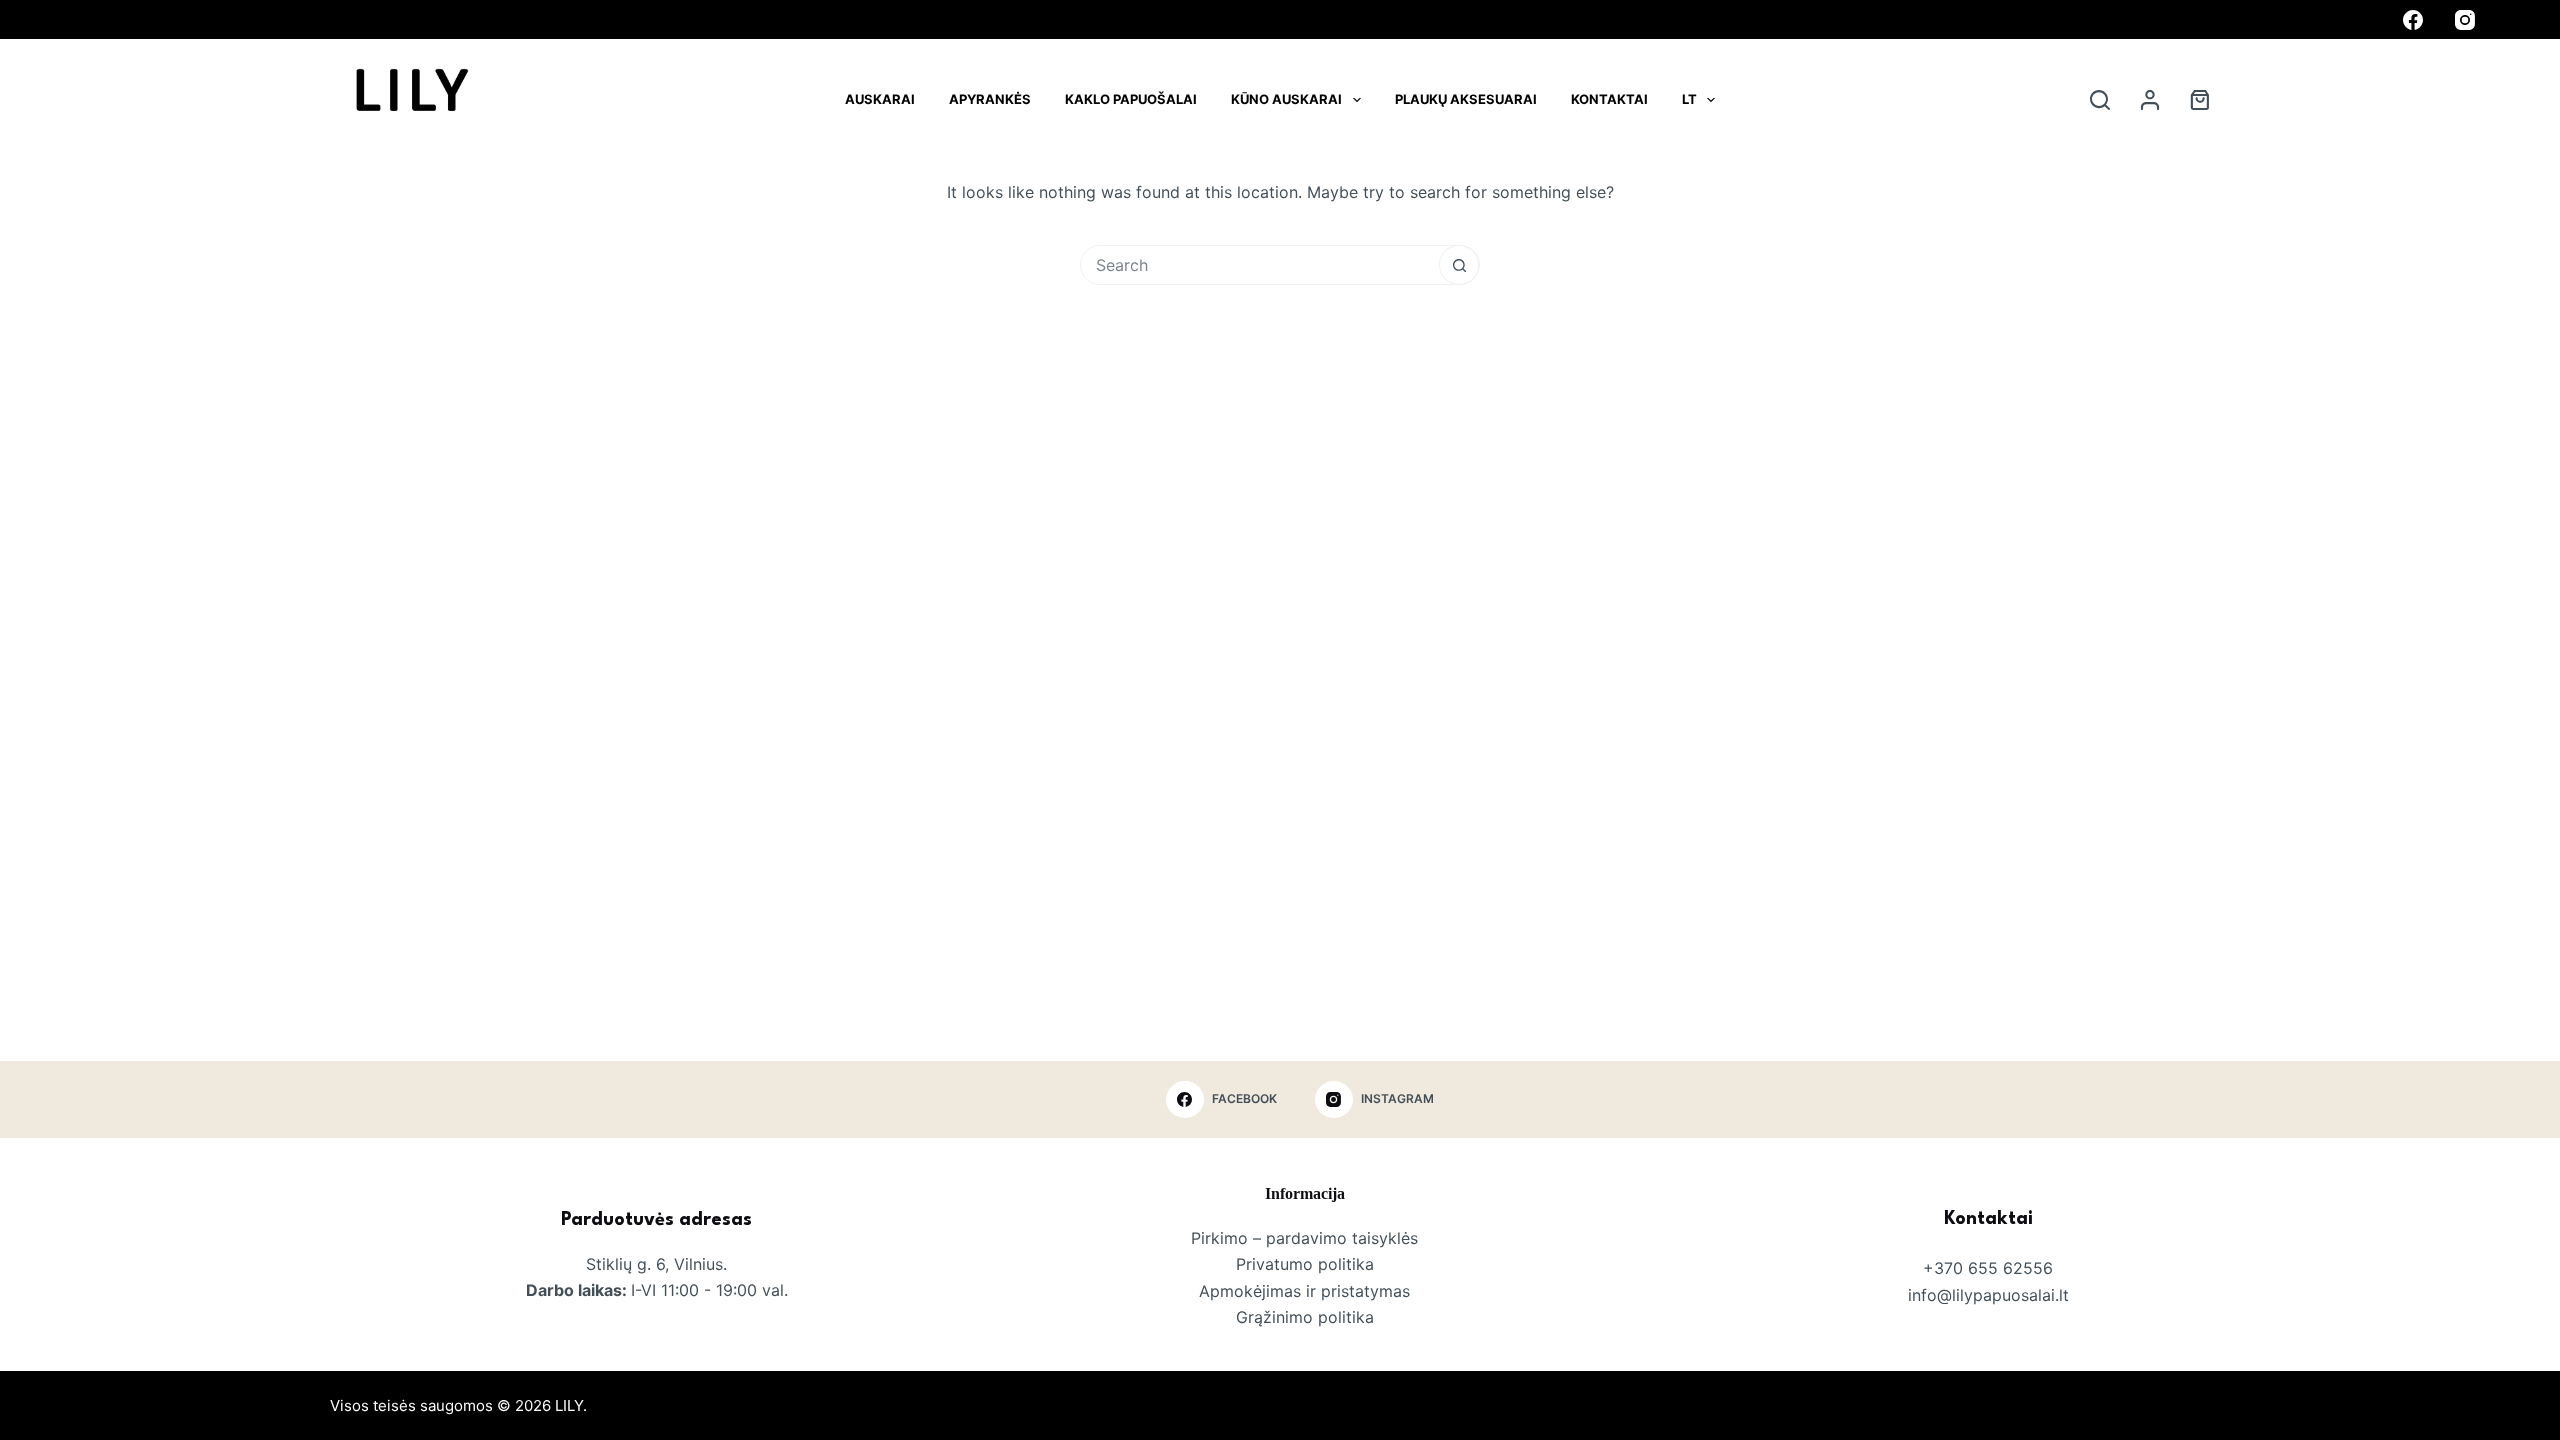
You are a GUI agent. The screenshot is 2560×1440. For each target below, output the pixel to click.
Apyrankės (990, 99)
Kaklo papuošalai (1131, 99)
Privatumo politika (1305, 1264)
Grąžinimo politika (1305, 1317)
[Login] (2150, 100)
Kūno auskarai (1286, 99)
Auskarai (880, 99)
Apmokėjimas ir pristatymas (1304, 1291)
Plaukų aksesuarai (1466, 99)
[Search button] (1459, 265)
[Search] (2100, 100)
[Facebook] (2413, 20)
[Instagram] (2465, 20)
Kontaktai (1609, 99)
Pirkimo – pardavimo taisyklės (1304, 1238)
